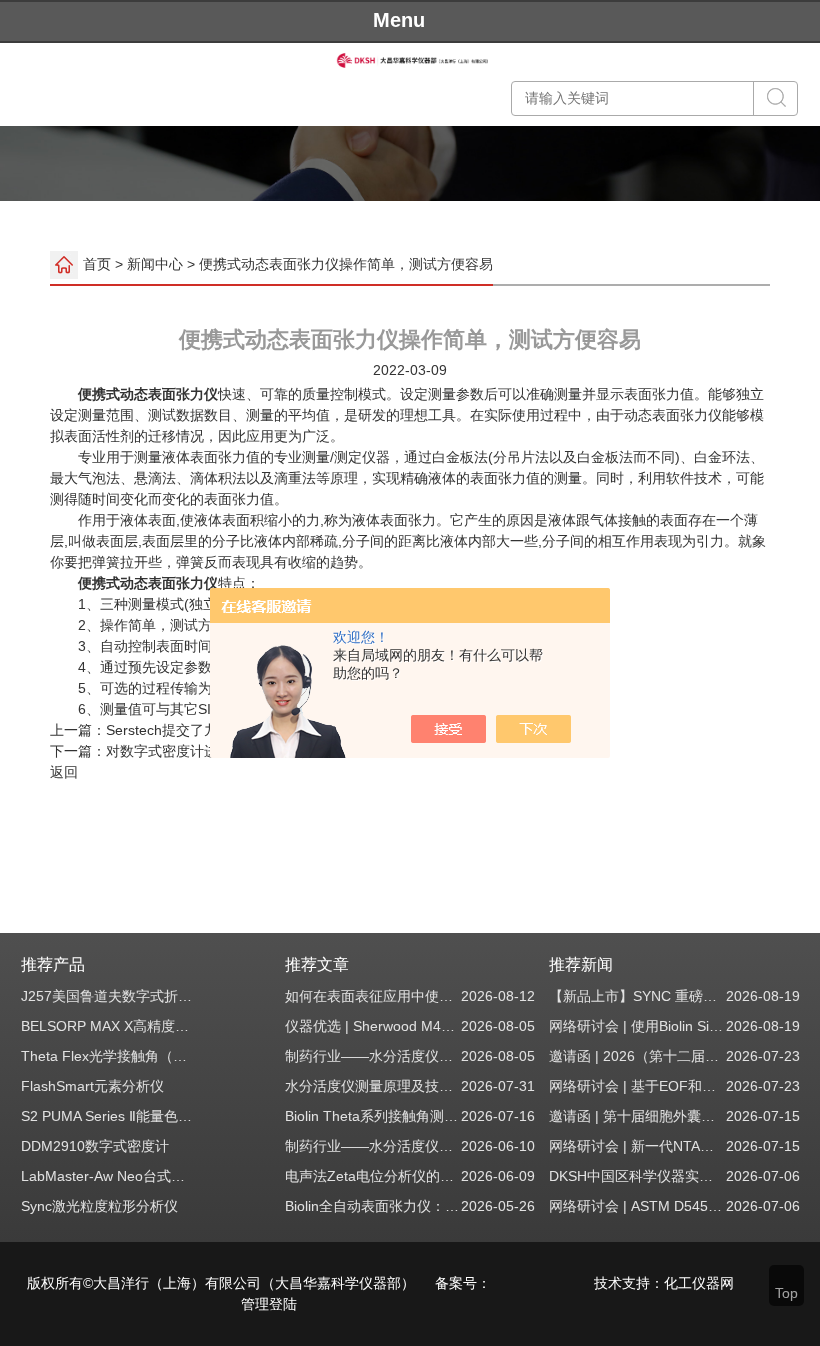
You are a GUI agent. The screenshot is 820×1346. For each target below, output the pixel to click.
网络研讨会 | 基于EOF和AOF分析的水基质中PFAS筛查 (636, 1086)
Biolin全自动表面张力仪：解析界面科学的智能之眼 (372, 1206)
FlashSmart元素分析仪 (92, 1086)
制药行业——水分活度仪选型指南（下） (372, 1056)
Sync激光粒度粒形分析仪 (99, 1206)
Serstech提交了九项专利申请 (197, 730)
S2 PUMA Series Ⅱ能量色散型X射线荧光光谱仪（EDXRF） (108, 1116)
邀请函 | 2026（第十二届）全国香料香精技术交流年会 (636, 1056)
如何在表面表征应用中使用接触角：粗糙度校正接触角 (372, 996)
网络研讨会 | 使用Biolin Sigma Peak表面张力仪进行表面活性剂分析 (636, 1026)
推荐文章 (317, 964)
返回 (64, 772)
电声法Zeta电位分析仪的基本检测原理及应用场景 (372, 1176)
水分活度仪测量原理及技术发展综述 (372, 1086)
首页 (97, 263)
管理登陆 (269, 1304)
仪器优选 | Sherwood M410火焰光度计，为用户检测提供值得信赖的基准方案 (372, 1026)
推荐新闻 (581, 964)
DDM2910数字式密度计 (95, 1146)
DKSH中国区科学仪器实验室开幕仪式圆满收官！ (636, 1176)
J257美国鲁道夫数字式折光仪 (108, 996)
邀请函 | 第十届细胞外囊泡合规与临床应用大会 (636, 1116)
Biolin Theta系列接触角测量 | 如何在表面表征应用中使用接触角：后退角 (372, 1116)
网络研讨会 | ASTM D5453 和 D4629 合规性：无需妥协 (636, 1206)
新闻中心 (155, 263)
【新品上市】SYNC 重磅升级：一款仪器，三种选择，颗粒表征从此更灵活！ (636, 996)
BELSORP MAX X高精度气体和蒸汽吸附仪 (108, 1026)
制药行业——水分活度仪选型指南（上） (372, 1146)
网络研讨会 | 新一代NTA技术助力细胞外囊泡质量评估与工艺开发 (636, 1146)
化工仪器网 (699, 1283)
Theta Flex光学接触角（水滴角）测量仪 (108, 1056)
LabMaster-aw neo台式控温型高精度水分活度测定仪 (108, 1176)
